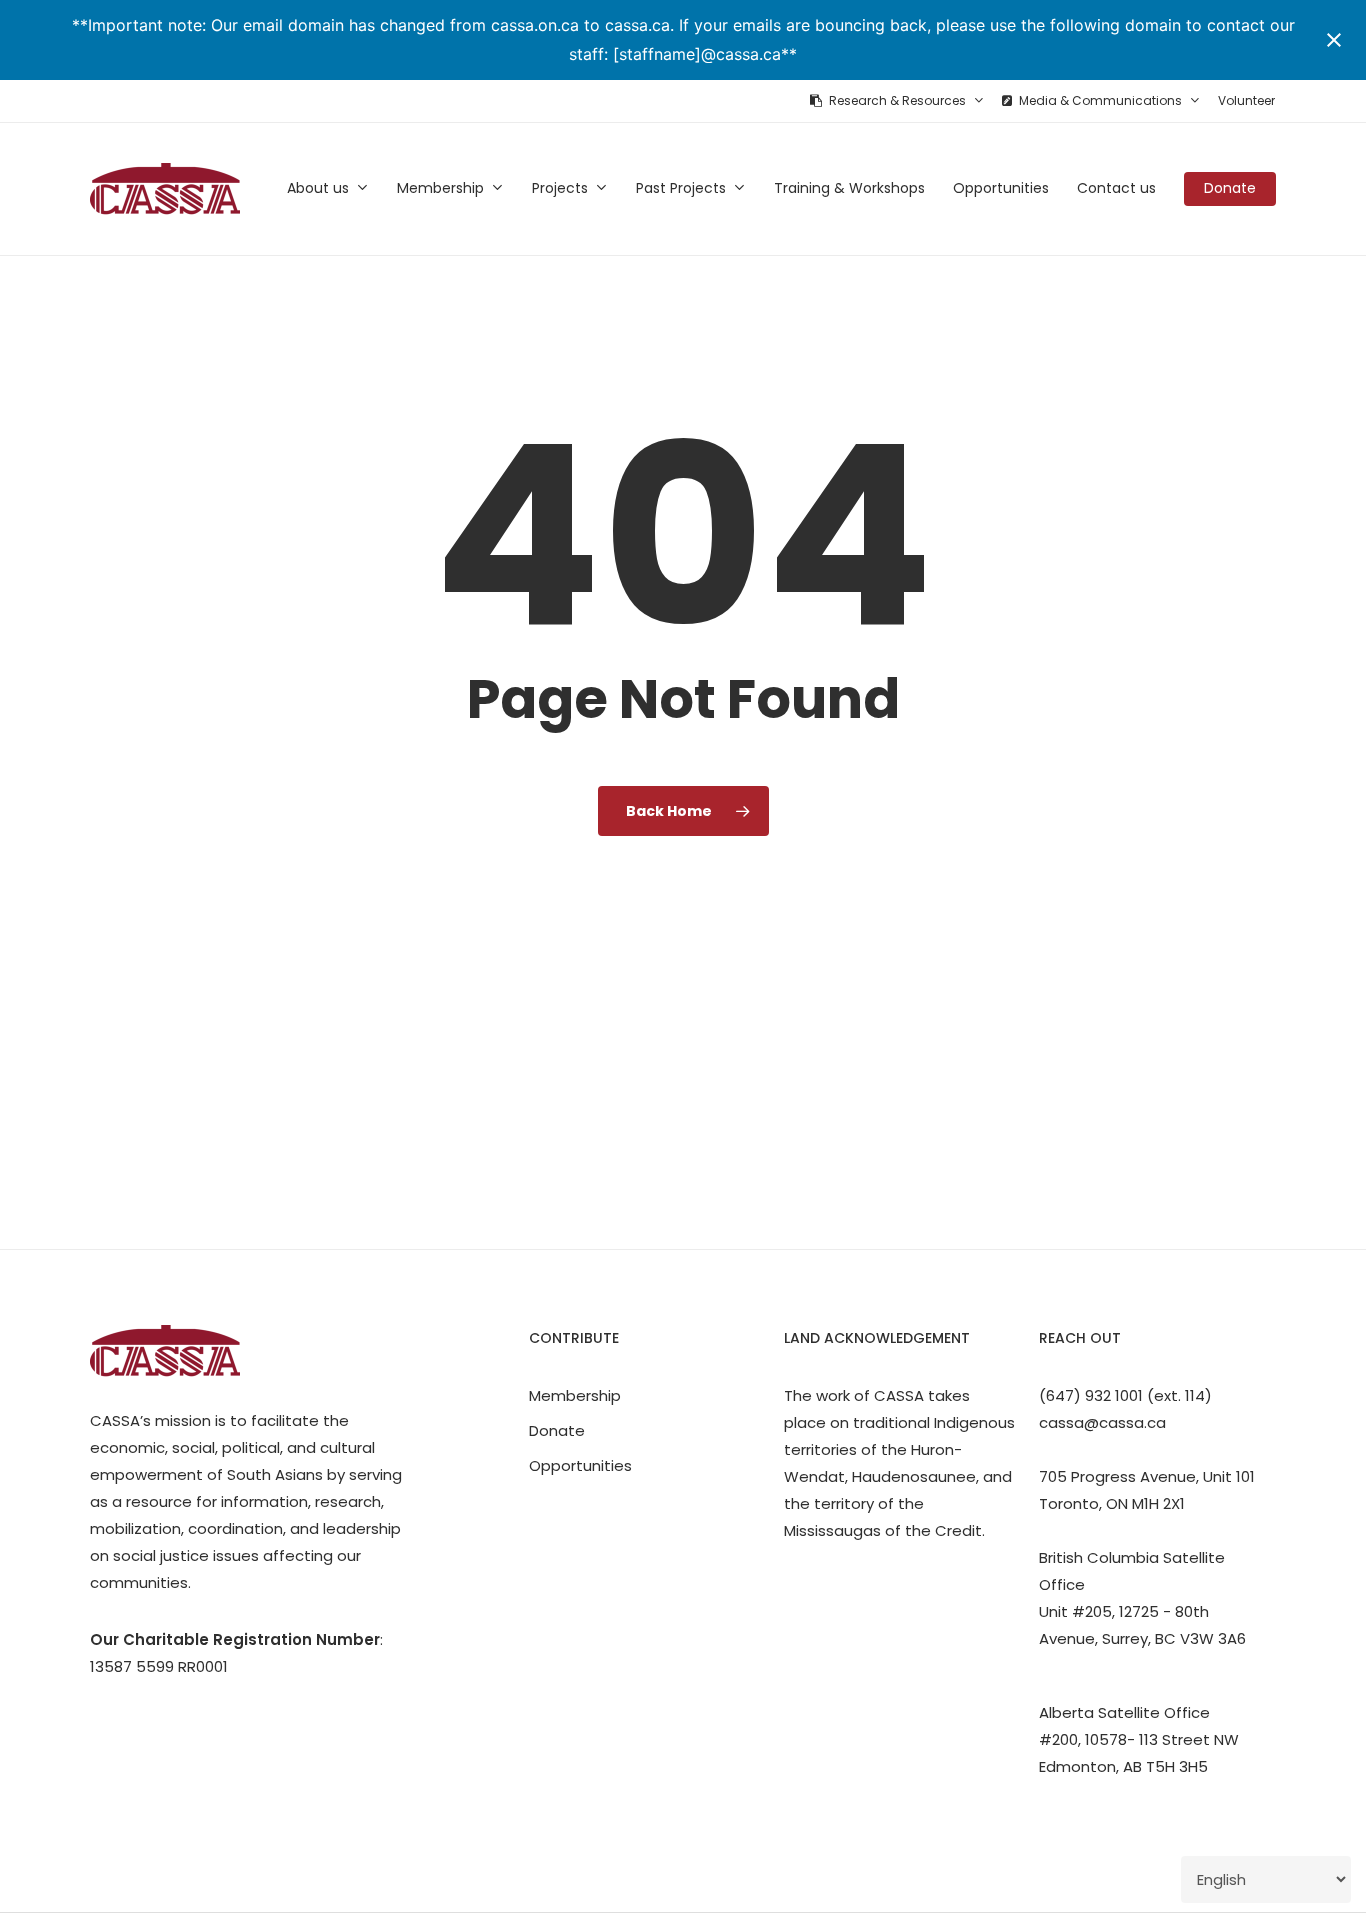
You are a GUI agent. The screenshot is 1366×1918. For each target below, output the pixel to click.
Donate (557, 1430)
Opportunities (580, 1465)
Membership (575, 1395)
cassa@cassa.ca (1102, 1422)
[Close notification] (1334, 40)
